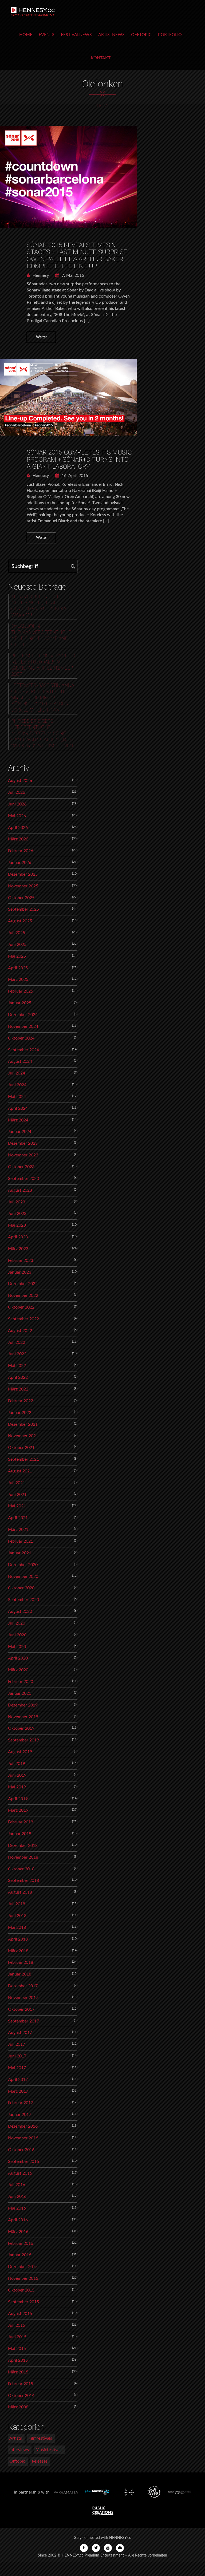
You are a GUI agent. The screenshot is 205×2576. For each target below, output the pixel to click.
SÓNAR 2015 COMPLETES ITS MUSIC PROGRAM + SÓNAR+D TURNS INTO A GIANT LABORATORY (79, 459)
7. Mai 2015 (72, 275)
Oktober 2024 (21, 1038)
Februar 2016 (21, 2243)
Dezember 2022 (23, 1284)
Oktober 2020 (21, 1588)
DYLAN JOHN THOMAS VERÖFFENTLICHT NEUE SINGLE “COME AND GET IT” (41, 636)
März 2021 (18, 1530)
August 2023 (20, 1190)
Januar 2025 (20, 1003)
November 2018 (23, 1857)
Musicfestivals (49, 2450)
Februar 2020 (21, 1682)
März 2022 (18, 1389)
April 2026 (18, 828)
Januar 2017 (20, 2115)
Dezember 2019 (23, 1705)
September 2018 (23, 1880)
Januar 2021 (20, 1553)
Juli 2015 (17, 2325)
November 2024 (23, 1026)
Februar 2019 (21, 1822)
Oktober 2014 (21, 2396)
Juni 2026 (17, 804)
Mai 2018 (17, 1927)
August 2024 (20, 1061)
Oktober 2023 (21, 1167)
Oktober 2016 (21, 2150)
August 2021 (20, 1471)
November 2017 (23, 1998)
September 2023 (23, 1179)
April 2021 (18, 1518)
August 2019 (20, 1752)
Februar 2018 (21, 1962)
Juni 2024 (17, 1085)
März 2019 (18, 1810)
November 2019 (23, 1717)
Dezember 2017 (23, 1986)
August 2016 (20, 2173)
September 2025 (23, 909)
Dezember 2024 (23, 1015)
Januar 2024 (20, 1132)
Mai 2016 (17, 2208)
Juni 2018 (17, 1916)
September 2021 (23, 1459)
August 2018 (20, 1892)
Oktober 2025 (21, 898)
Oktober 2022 (21, 1307)
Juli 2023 (17, 1202)
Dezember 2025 (23, 874)
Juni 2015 (17, 2337)
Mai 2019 (17, 1787)
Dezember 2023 (23, 1143)
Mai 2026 (17, 816)
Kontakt (101, 58)
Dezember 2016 (23, 2126)
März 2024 (18, 1120)
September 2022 (23, 1319)
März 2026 (18, 839)
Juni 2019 (17, 1775)
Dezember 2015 (23, 2267)
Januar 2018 (20, 1974)
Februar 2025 (21, 991)
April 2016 (18, 2220)
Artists (16, 2438)
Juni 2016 (17, 2196)
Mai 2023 (17, 1225)
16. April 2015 (74, 476)
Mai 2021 (17, 1506)
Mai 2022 (17, 1366)
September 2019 (23, 1740)
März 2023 (18, 1249)
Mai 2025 (17, 956)
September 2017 (23, 2021)
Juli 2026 (17, 792)
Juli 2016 (17, 2185)
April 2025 (18, 968)
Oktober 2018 (21, 1869)
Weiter (42, 337)
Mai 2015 (17, 2349)
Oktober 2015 (21, 2290)
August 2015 (20, 2314)
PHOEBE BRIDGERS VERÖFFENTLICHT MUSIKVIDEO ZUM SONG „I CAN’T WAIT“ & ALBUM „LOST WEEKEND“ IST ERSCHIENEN (43, 734)
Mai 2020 (17, 1647)
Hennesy (40, 275)
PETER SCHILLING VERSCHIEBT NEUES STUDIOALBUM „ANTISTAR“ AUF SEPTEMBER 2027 (44, 665)
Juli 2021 (17, 1483)
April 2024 (18, 1108)
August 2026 (20, 781)
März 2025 (18, 979)
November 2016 (23, 2138)
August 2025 (20, 921)
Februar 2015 (21, 2384)
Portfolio (170, 35)
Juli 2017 (17, 2044)
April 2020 (18, 1658)
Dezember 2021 (23, 1424)
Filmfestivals (40, 2438)
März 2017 (18, 2091)
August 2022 (20, 1331)
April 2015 (18, 2360)
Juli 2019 (17, 1764)
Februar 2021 (21, 1541)
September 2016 (23, 2162)
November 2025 (23, 886)
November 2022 (23, 1295)
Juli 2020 (17, 1623)
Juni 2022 (17, 1354)
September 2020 (23, 1600)
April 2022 (18, 1377)
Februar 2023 (21, 1261)
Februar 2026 (21, 851)
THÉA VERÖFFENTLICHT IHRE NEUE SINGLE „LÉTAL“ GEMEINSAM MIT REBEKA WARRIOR (43, 606)
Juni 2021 (17, 1495)
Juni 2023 (17, 1214)
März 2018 (18, 1951)
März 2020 (18, 1670)
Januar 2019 (20, 1834)
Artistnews (111, 35)
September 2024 (23, 1050)
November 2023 (23, 1155)
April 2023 (18, 1237)
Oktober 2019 (21, 1728)
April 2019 (18, 1799)
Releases (40, 2461)
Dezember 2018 (23, 1846)
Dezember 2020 (23, 1565)
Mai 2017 (17, 2068)
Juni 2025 (17, 945)
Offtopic (141, 35)
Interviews (19, 2450)
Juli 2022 (17, 1342)
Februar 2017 (21, 2103)
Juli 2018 (17, 1904)
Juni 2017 (17, 2056)
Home (26, 35)
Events (47, 35)
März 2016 (18, 2232)
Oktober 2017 (21, 2009)
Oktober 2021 (21, 1448)
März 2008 (18, 2407)
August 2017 (20, 2033)
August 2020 (20, 1611)
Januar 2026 (20, 863)
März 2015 (18, 2372)
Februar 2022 (21, 1401)
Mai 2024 (17, 1097)
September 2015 (23, 2302)
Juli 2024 (17, 1073)
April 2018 (18, 1939)
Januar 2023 (20, 1272)
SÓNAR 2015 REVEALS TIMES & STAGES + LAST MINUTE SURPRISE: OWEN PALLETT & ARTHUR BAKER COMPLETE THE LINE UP (78, 256)
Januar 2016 (20, 2255)
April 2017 (18, 2080)
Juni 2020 (17, 1635)
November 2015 (23, 2278)
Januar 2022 (20, 1413)
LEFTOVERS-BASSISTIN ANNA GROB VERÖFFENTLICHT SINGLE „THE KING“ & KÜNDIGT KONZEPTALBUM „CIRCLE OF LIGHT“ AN (43, 698)
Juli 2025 (17, 933)
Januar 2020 (20, 1693)
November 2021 (23, 1436)
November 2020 (23, 1577)
